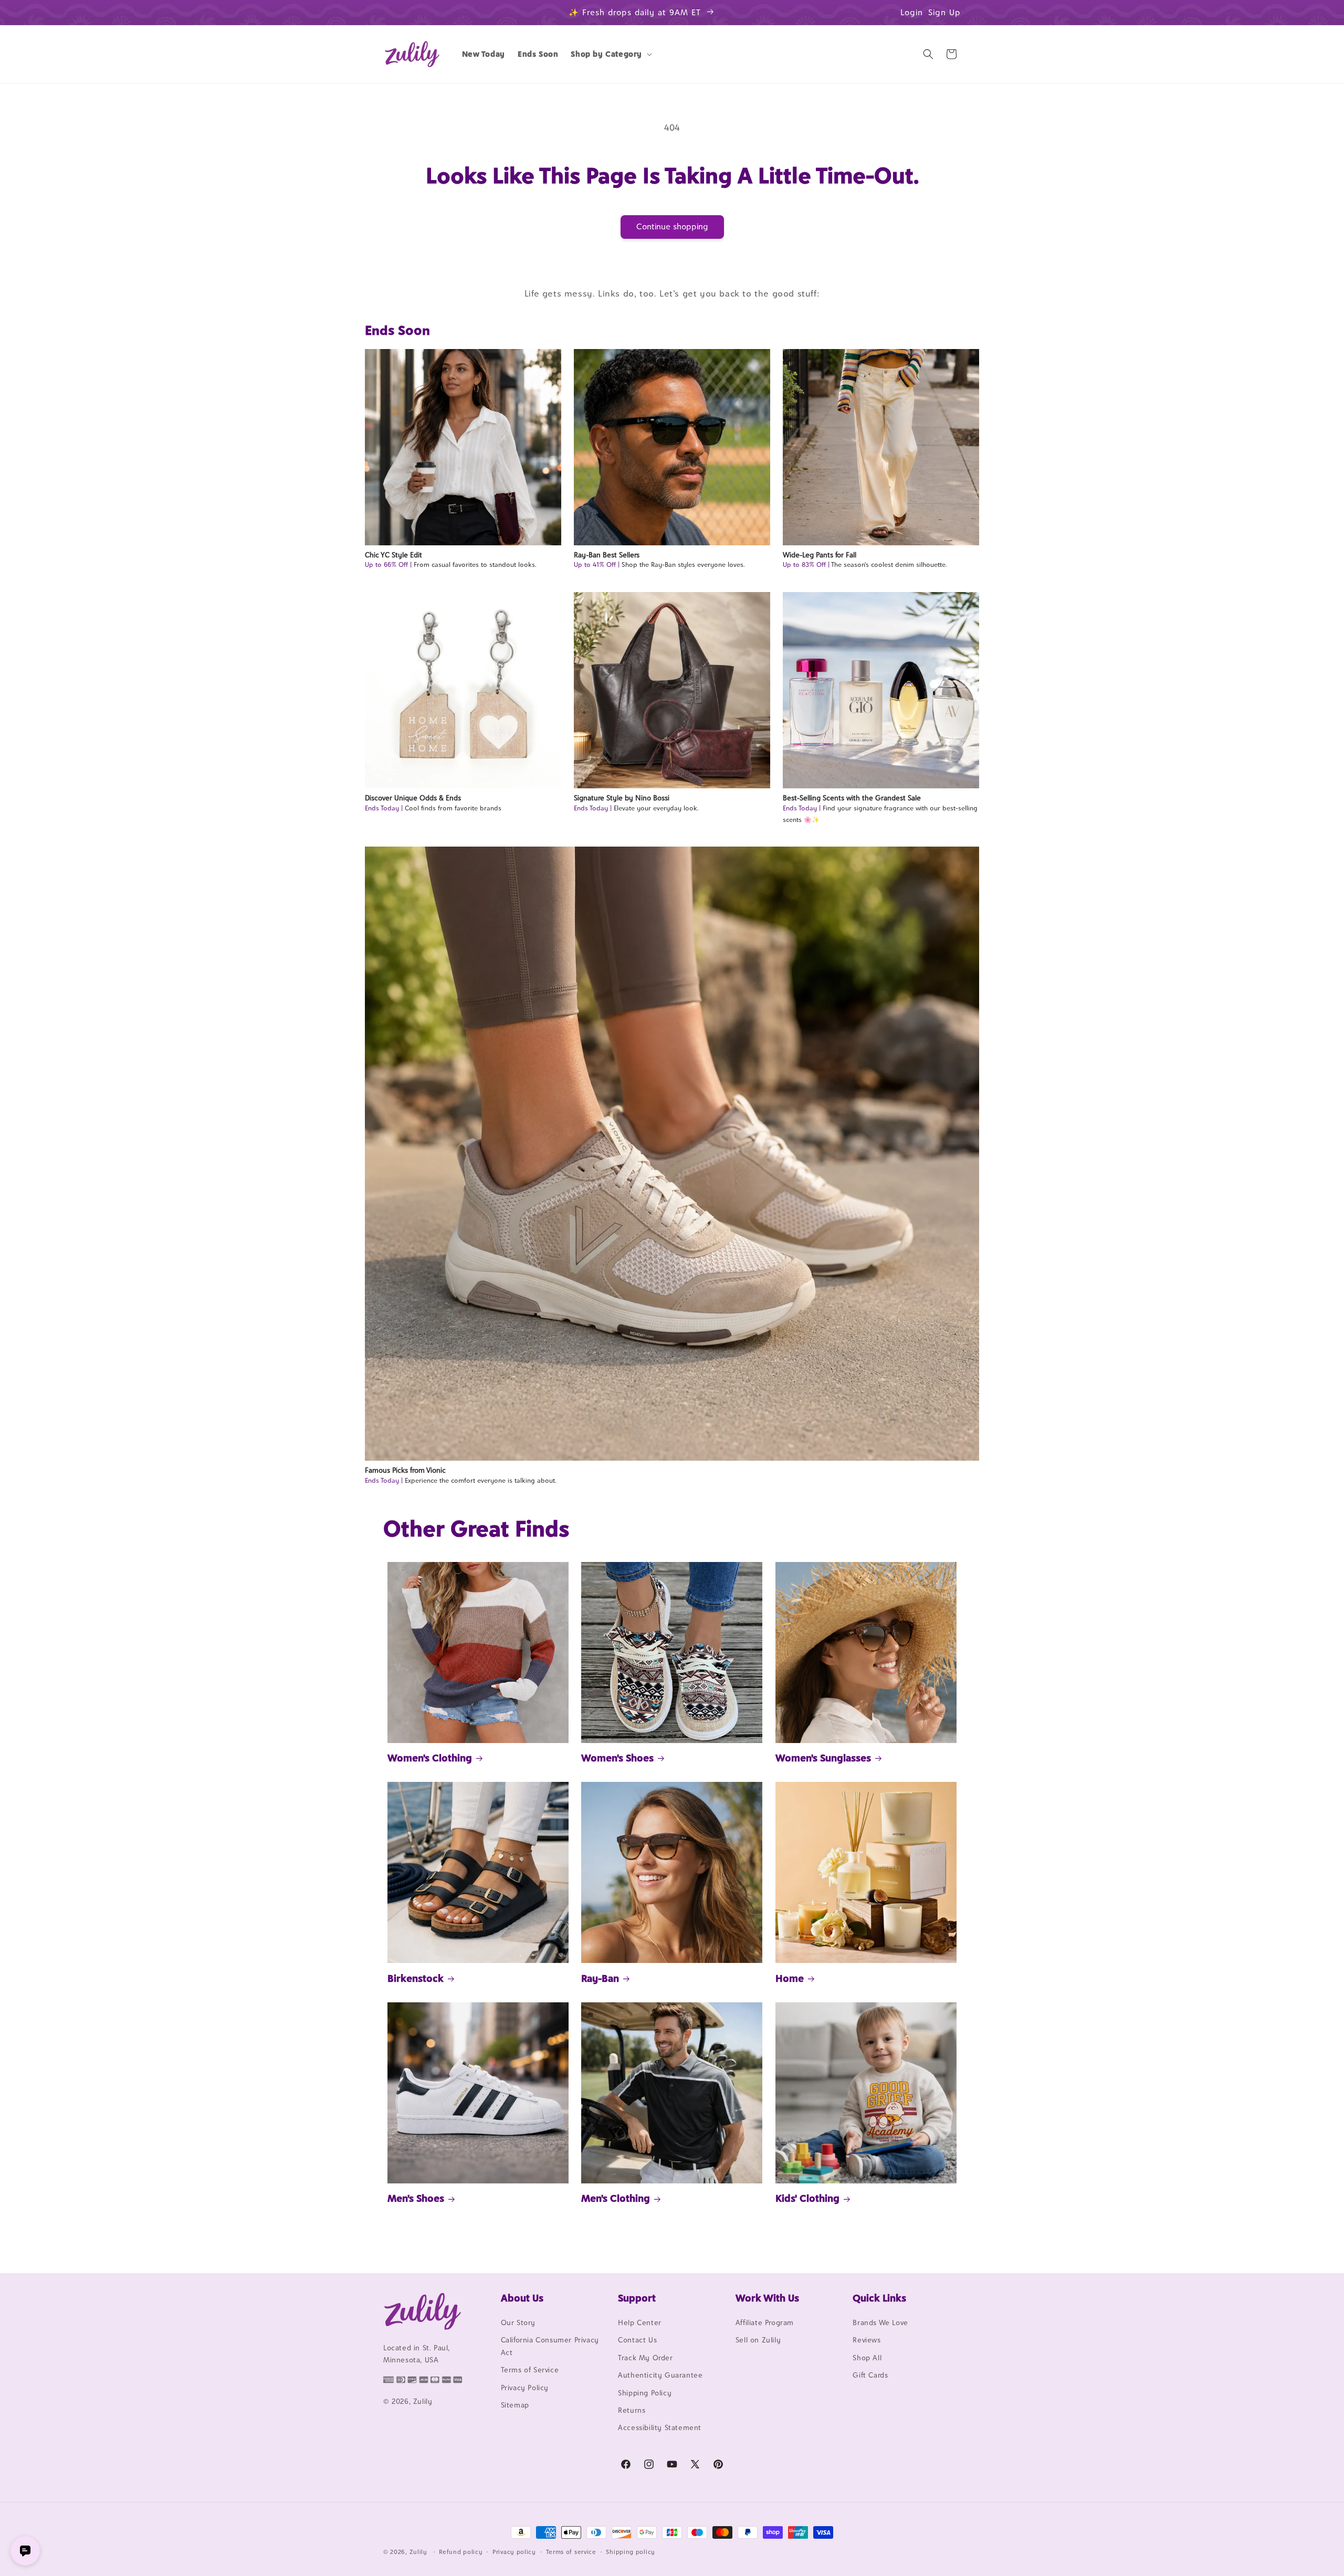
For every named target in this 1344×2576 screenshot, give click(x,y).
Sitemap (515, 2405)
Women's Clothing (430, 1758)
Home (790, 1978)
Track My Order (645, 2358)
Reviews (867, 2340)
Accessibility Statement (660, 2427)
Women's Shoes (617, 1758)
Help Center (640, 2322)
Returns (632, 2410)
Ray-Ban (600, 1978)
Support (637, 2298)
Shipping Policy (645, 2393)
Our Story (518, 2322)
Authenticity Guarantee (660, 2375)
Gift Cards (870, 2375)
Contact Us (637, 2340)
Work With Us (767, 2298)
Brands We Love (880, 2322)
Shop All (867, 2358)
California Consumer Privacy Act (550, 2346)
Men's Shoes (416, 2198)
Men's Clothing (616, 2198)
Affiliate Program (765, 2322)
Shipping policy (631, 2552)
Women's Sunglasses (823, 1758)
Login (912, 12)
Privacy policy (514, 2552)
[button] (610, 54)
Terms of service (571, 2552)
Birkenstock (416, 1978)
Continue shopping (672, 226)
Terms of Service (530, 2370)
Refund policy (461, 2552)
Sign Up (944, 12)
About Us (522, 2298)
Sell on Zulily (758, 2340)
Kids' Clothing (807, 2198)
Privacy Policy (525, 2388)
